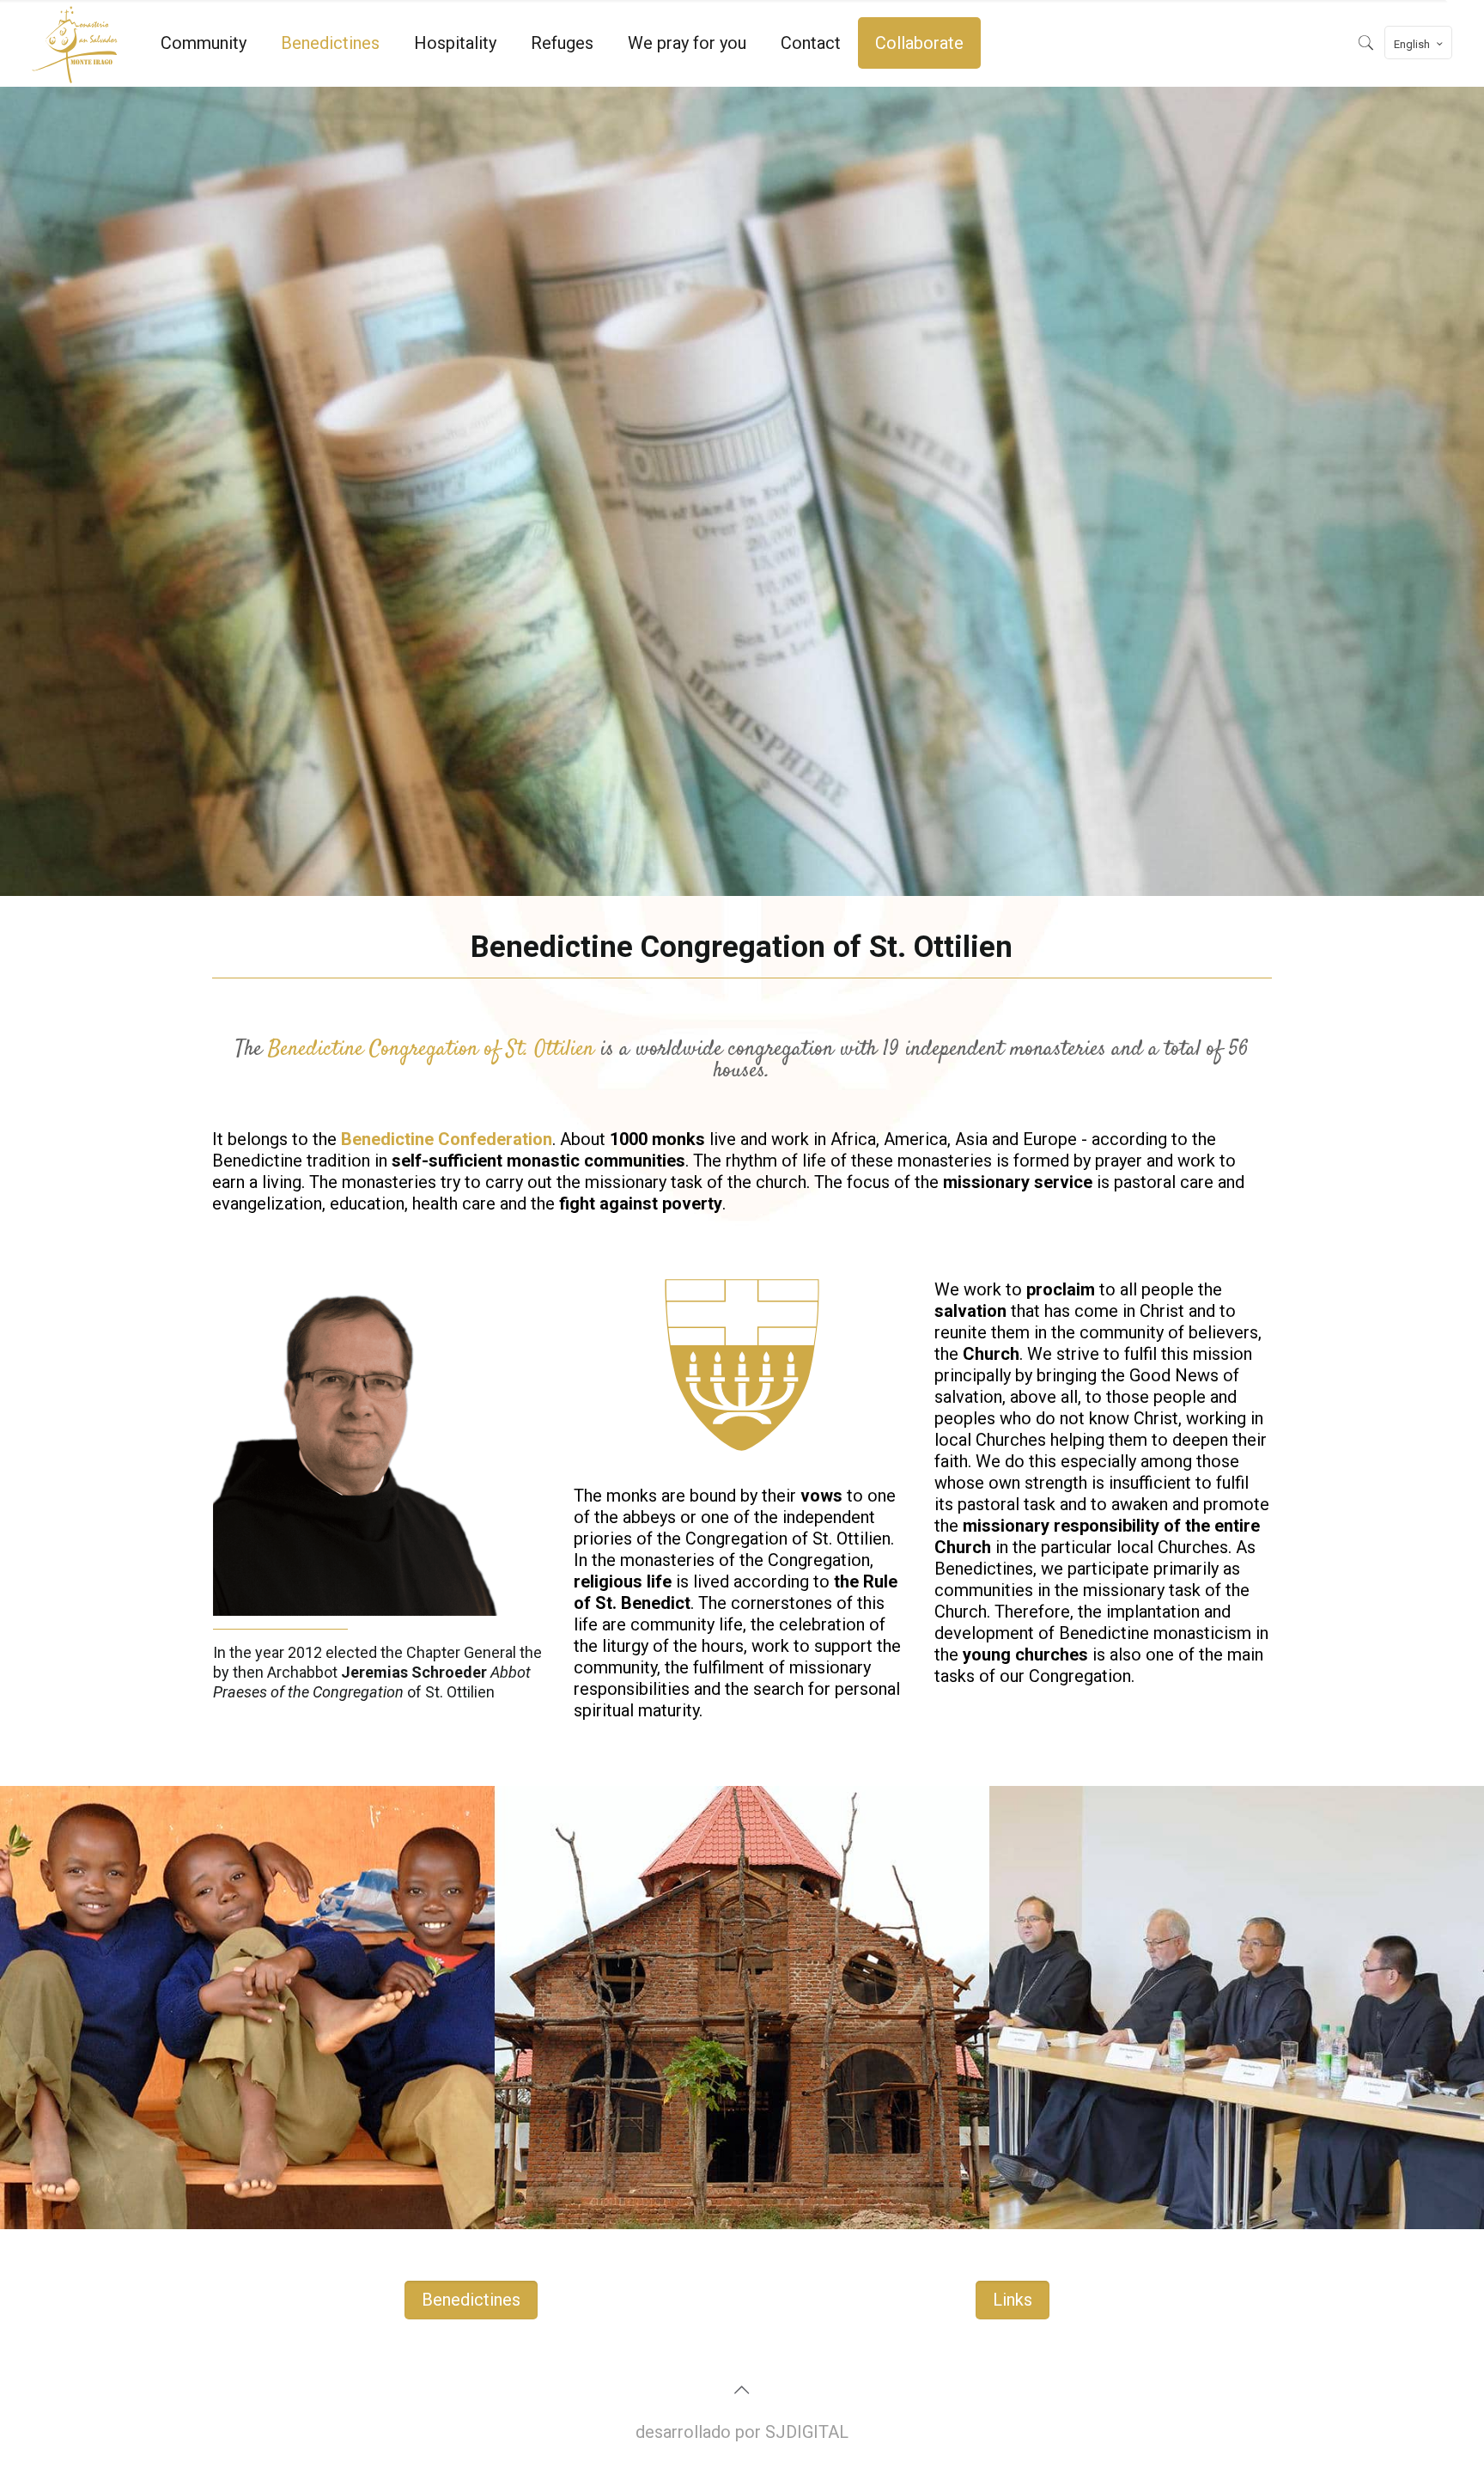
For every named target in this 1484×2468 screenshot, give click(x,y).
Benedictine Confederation (447, 1139)
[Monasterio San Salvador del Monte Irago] (75, 43)
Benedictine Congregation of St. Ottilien (428, 1049)
